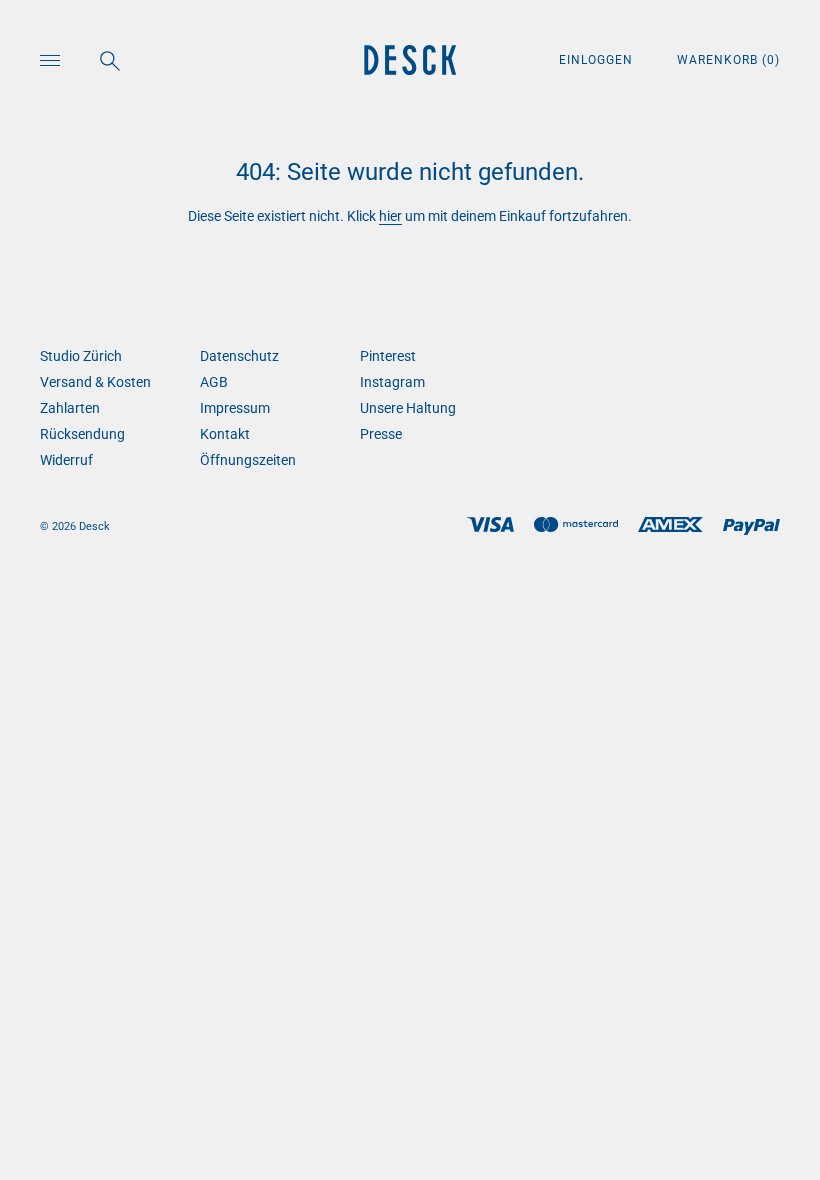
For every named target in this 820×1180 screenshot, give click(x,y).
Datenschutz (239, 356)
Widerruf (66, 460)
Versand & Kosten (95, 382)
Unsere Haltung (408, 408)
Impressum (235, 408)
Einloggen (598, 60)
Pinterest (388, 356)
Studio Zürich (81, 356)
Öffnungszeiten (248, 460)
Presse (381, 434)
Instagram (392, 382)
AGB (214, 382)
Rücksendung (82, 434)
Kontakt (225, 434)
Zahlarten (70, 408)
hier (390, 216)
